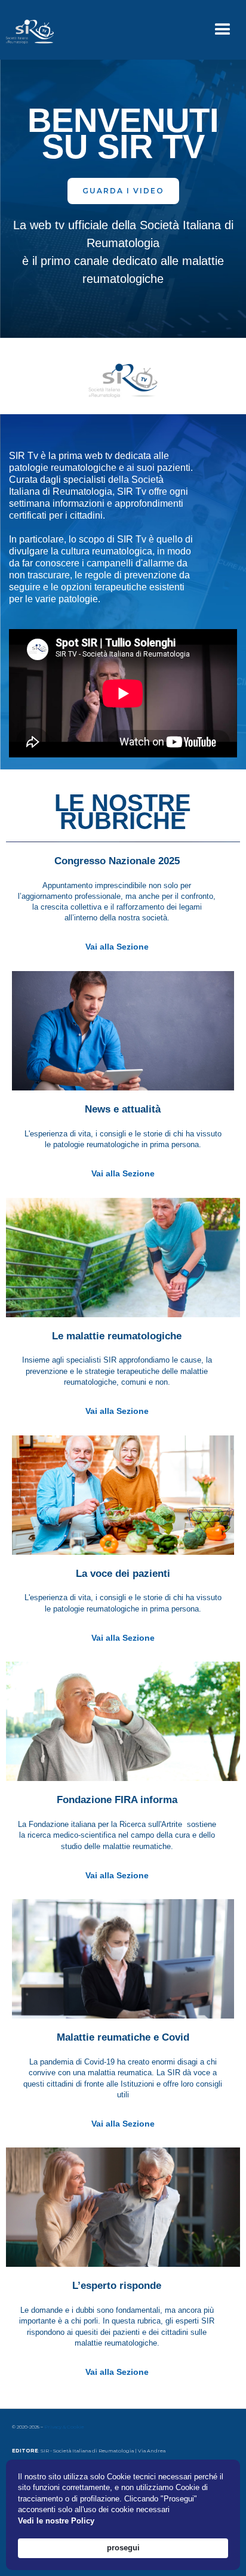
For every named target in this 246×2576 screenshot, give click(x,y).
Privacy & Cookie (64, 2427)
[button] (223, 30)
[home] (27, 30)
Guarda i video (123, 191)
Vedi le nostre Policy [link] (56, 2521)
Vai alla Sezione (117, 947)
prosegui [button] (123, 2548)
